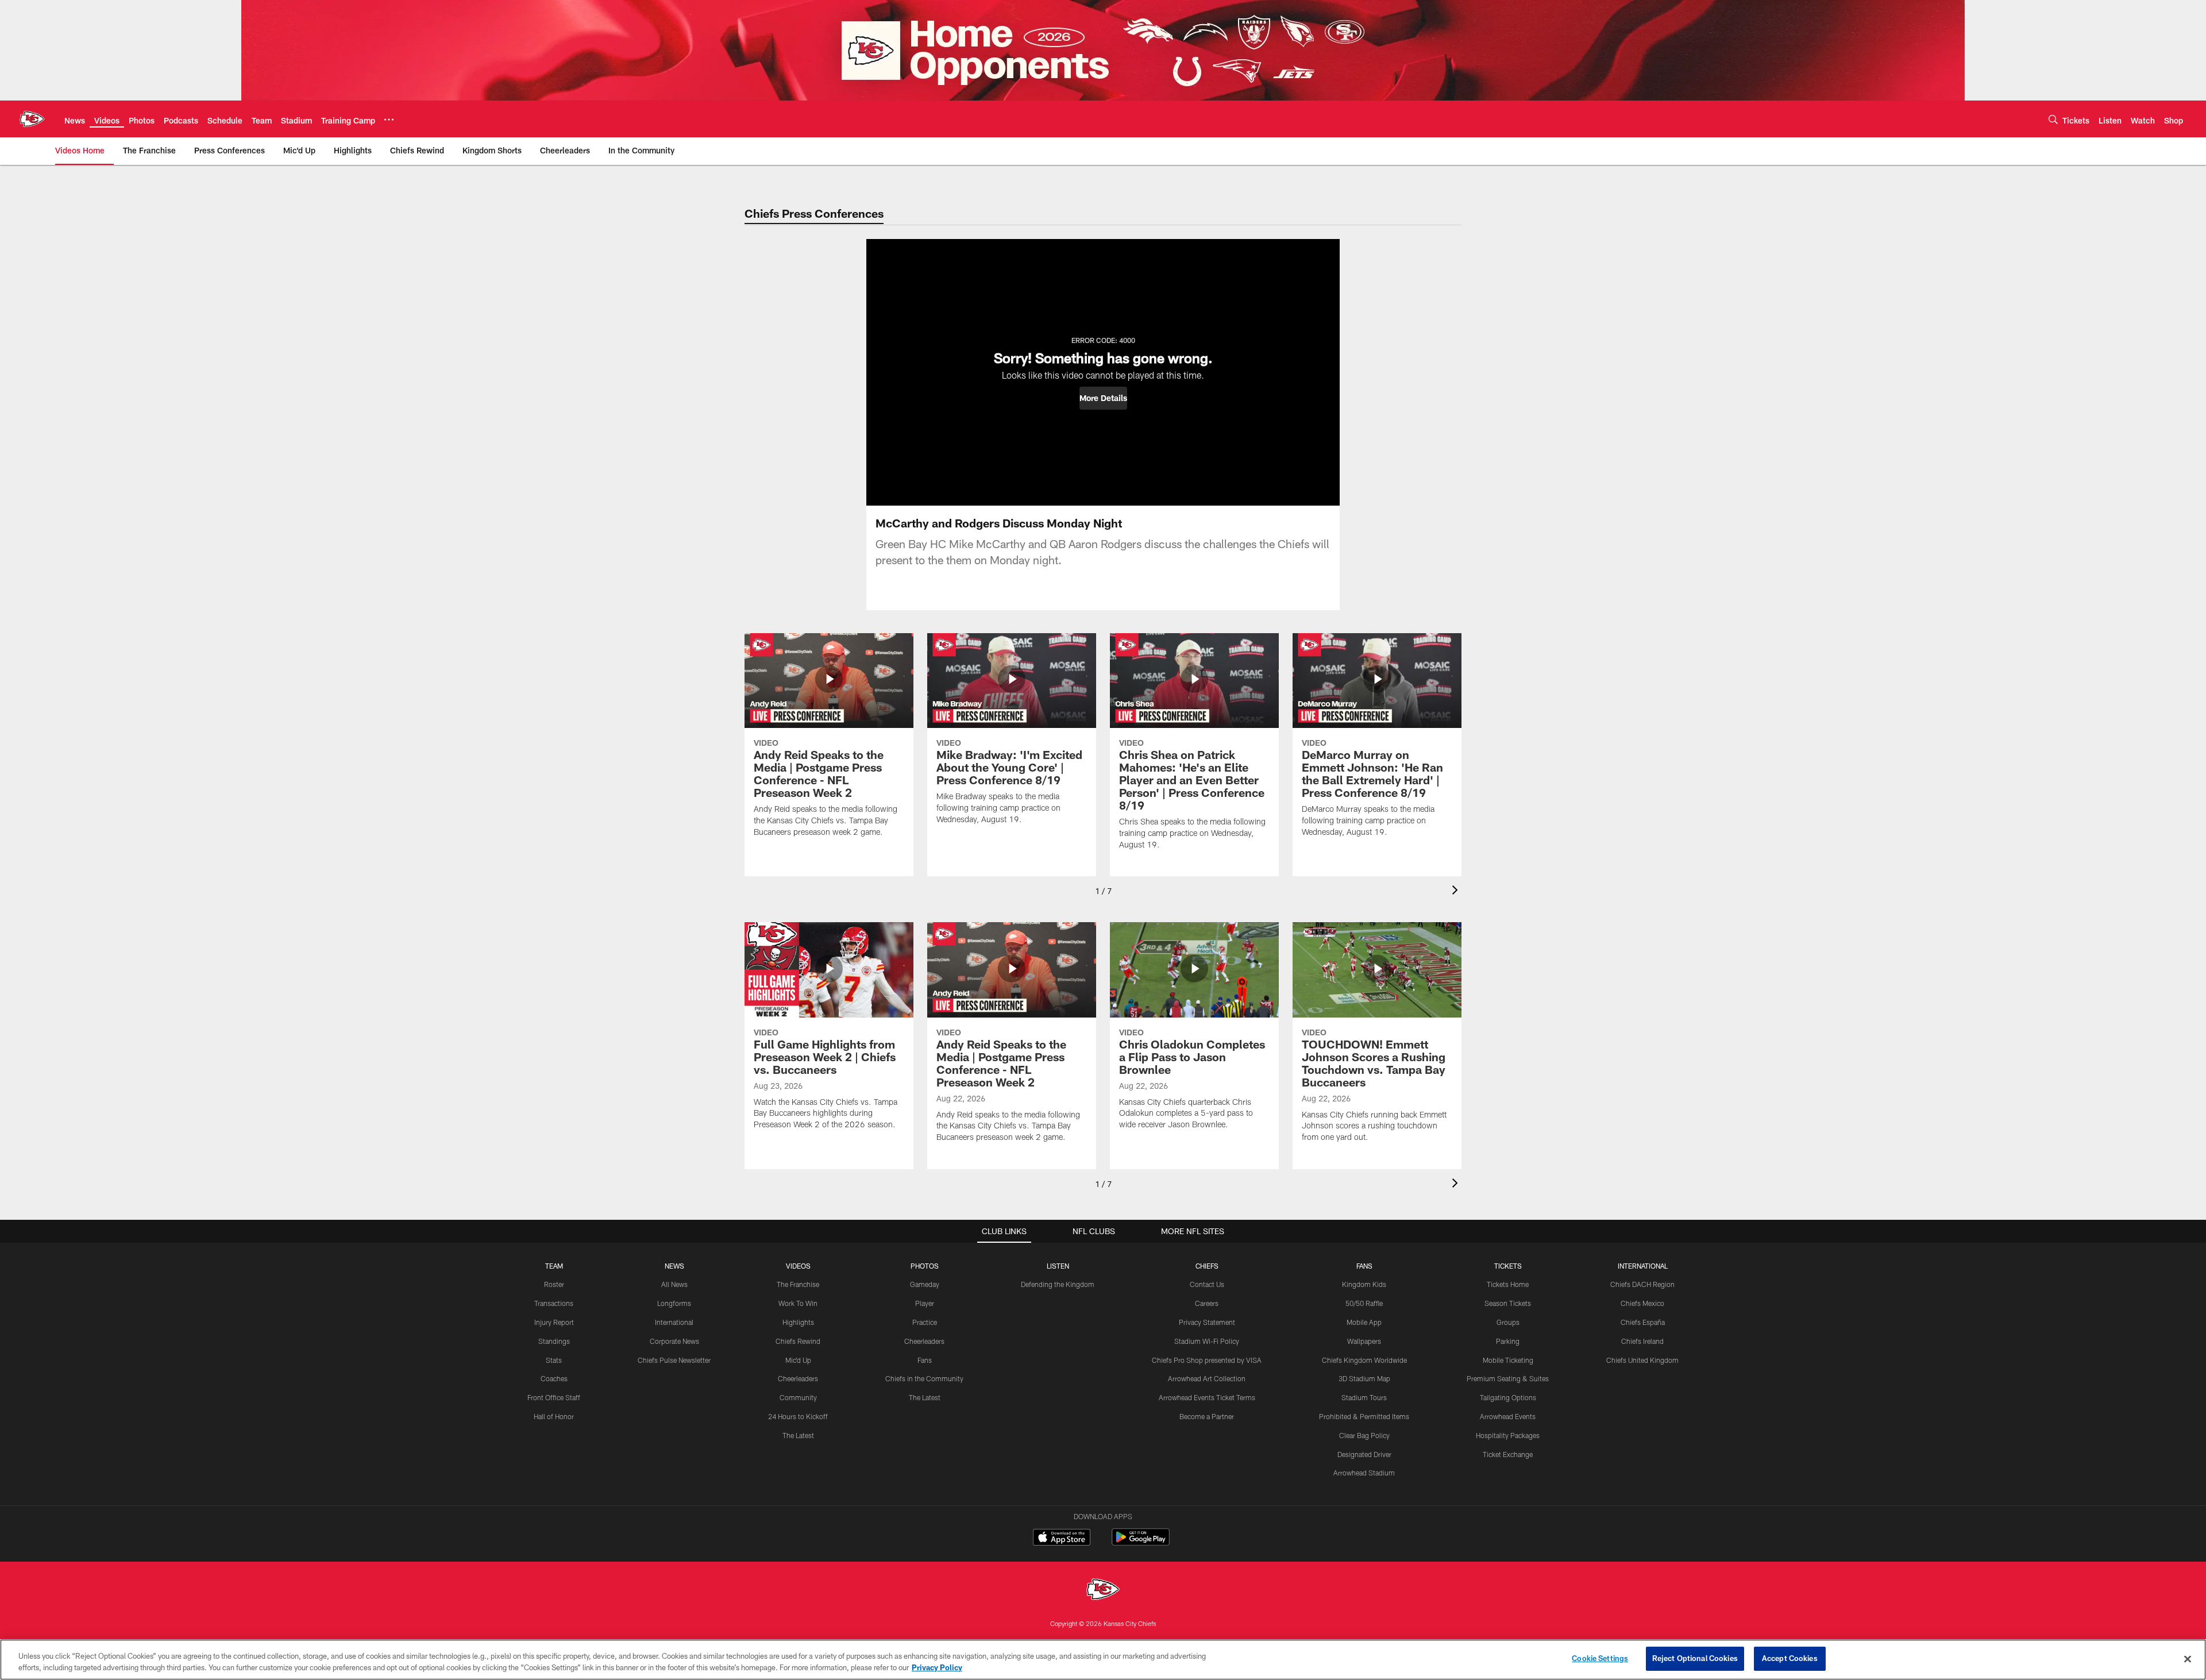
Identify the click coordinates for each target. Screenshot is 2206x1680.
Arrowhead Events (1508, 1416)
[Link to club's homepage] (32, 119)
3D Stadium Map (1364, 1378)
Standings (554, 1341)
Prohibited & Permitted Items (1364, 1416)
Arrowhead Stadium (1364, 1473)
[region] (1103, 1660)
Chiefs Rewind (798, 1341)
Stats (554, 1360)
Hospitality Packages (1508, 1435)
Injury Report (554, 1322)
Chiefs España (1643, 1322)
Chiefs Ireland (1642, 1341)
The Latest (798, 1435)
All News (674, 1284)
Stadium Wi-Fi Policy (1207, 1341)
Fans (925, 1360)
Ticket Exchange (1508, 1454)
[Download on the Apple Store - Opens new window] (1062, 1539)
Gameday (925, 1284)
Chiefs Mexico (1642, 1303)
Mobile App (1364, 1322)
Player (925, 1303)
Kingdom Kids (1364, 1284)
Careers (1207, 1303)
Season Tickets (1508, 1303)
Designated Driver (1364, 1454)
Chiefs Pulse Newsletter (674, 1360)
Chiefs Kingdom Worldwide (1364, 1360)
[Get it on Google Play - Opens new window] (1141, 1543)
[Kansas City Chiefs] (1103, 1591)
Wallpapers (1364, 1341)
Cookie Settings (1600, 1658)
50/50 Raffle (1364, 1303)
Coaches (554, 1378)
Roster (554, 1284)
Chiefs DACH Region (1642, 1284)
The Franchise (798, 1284)
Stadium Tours (1364, 1397)
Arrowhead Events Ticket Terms (1207, 1397)
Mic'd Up (798, 1360)
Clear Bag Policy (1364, 1435)
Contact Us (1207, 1284)
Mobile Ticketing (1508, 1360)
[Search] (2053, 119)
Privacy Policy (937, 1667)
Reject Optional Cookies (1695, 1658)
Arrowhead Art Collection (1207, 1378)
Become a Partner (1207, 1416)
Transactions (554, 1303)
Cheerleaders (798, 1378)
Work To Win (798, 1303)
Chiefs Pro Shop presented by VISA (1207, 1360)
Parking (1508, 1341)
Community (798, 1397)
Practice (925, 1322)
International (674, 1322)
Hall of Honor (554, 1416)
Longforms (674, 1303)
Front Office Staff (554, 1397)
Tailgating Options (1508, 1397)
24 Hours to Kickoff (798, 1416)
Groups (1508, 1322)
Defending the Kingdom (1058, 1284)
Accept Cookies (1790, 1658)
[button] (1103, 398)
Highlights (798, 1322)
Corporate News (674, 1341)
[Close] (2188, 1659)
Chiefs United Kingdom (1642, 1360)
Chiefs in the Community (924, 1378)
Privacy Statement (1207, 1322)
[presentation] (1457, 891)
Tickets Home (1508, 1284)
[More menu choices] (389, 120)
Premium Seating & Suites (1508, 1378)
